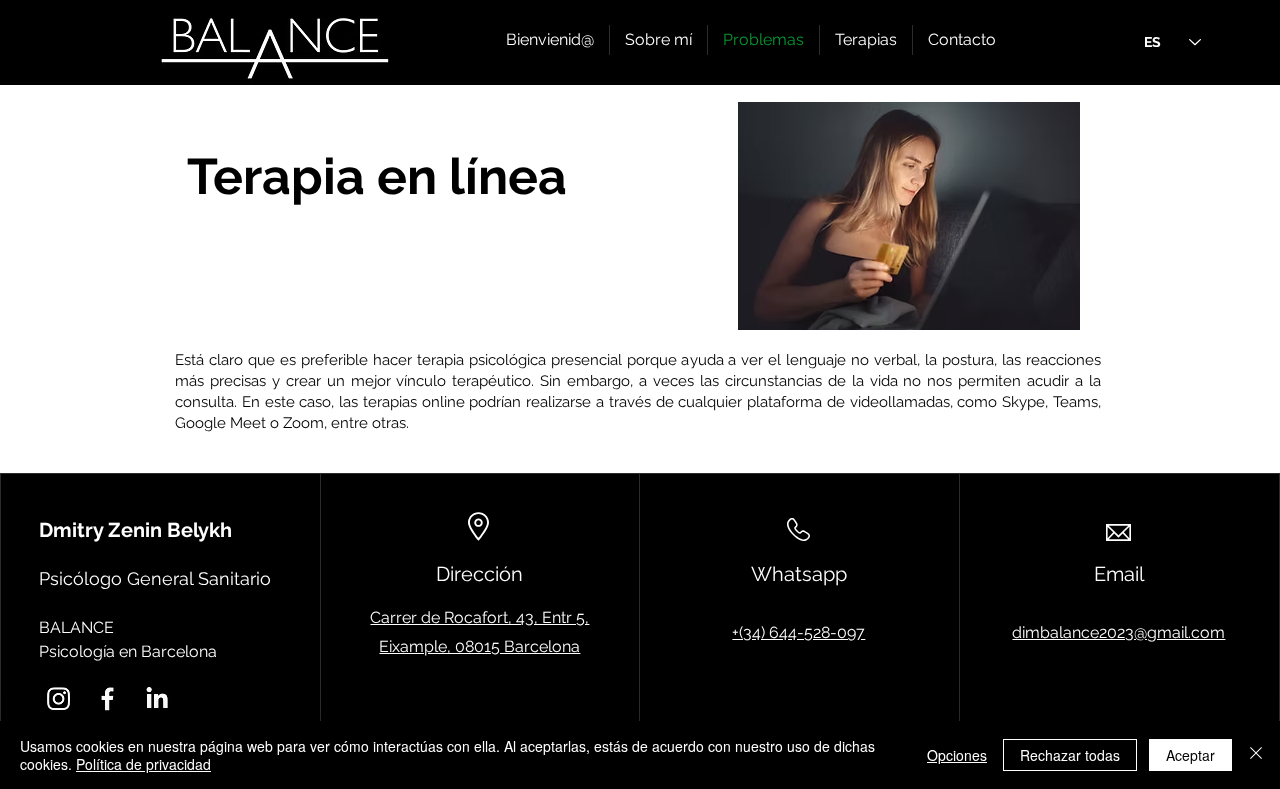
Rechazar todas (1070, 755)
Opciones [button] (957, 755)
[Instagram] (58, 698)
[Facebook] (107, 698)
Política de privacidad (143, 764)
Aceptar (1190, 755)
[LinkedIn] (156, 698)
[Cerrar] (1256, 755)
